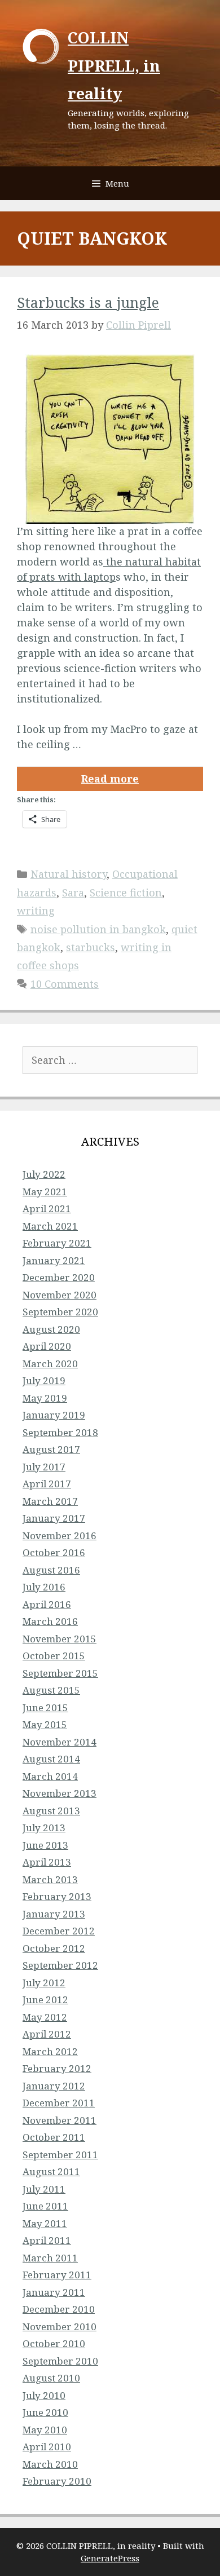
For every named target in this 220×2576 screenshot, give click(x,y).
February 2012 (57, 2068)
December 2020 (59, 1277)
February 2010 (57, 2481)
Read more (110, 779)
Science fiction (126, 892)
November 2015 (60, 1639)
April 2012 (47, 2034)
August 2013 (51, 1811)
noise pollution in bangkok (98, 929)
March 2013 (50, 1879)
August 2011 (51, 2171)
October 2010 (54, 2343)
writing (36, 911)
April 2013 (47, 1862)
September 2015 (60, 1673)
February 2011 (57, 2275)
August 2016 (51, 1570)
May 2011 (45, 2223)
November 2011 (60, 2120)
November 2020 (60, 1295)
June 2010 (45, 2412)
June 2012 (45, 2000)
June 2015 (45, 1707)
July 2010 (44, 2395)
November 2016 (60, 1536)
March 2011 (50, 2258)
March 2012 (50, 2051)
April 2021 (47, 1209)
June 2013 (45, 1845)
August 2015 (51, 1690)
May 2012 (45, 2017)
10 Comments (65, 984)
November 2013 (60, 1793)
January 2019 (54, 1415)
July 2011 (44, 2189)
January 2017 (54, 1518)
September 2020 (60, 1312)
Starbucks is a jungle (88, 302)
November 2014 (60, 1742)
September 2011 (60, 2155)
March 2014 (50, 1776)
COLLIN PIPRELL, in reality (114, 65)
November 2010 (60, 2327)
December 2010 (59, 2309)
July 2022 (44, 1174)
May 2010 (45, 2430)
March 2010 (50, 2464)
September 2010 (60, 2361)
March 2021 (50, 1226)
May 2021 (45, 1192)
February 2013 (57, 1896)
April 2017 (47, 1484)
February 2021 (57, 1243)
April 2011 (47, 2240)
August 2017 (51, 1449)
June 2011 (45, 2206)
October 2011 (54, 2137)
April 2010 (47, 2447)
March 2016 (50, 1621)
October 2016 (54, 1552)
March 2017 (50, 1501)
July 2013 (44, 1828)
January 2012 (54, 2086)
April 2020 (47, 1346)
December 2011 (59, 2103)
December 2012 (59, 1931)
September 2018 (60, 1432)
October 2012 (54, 1948)
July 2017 (44, 1467)
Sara (73, 892)
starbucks (91, 947)
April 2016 (47, 1604)
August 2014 (51, 1759)
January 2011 (54, 2292)
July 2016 (44, 1587)
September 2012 (60, 1965)
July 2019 (44, 1380)
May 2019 (45, 1398)
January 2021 (54, 1260)
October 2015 (54, 1656)
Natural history (69, 874)
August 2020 (51, 1329)
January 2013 (54, 1914)
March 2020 (50, 1364)
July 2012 (44, 1983)
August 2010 (51, 2378)
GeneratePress (110, 2558)
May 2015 (45, 1724)
